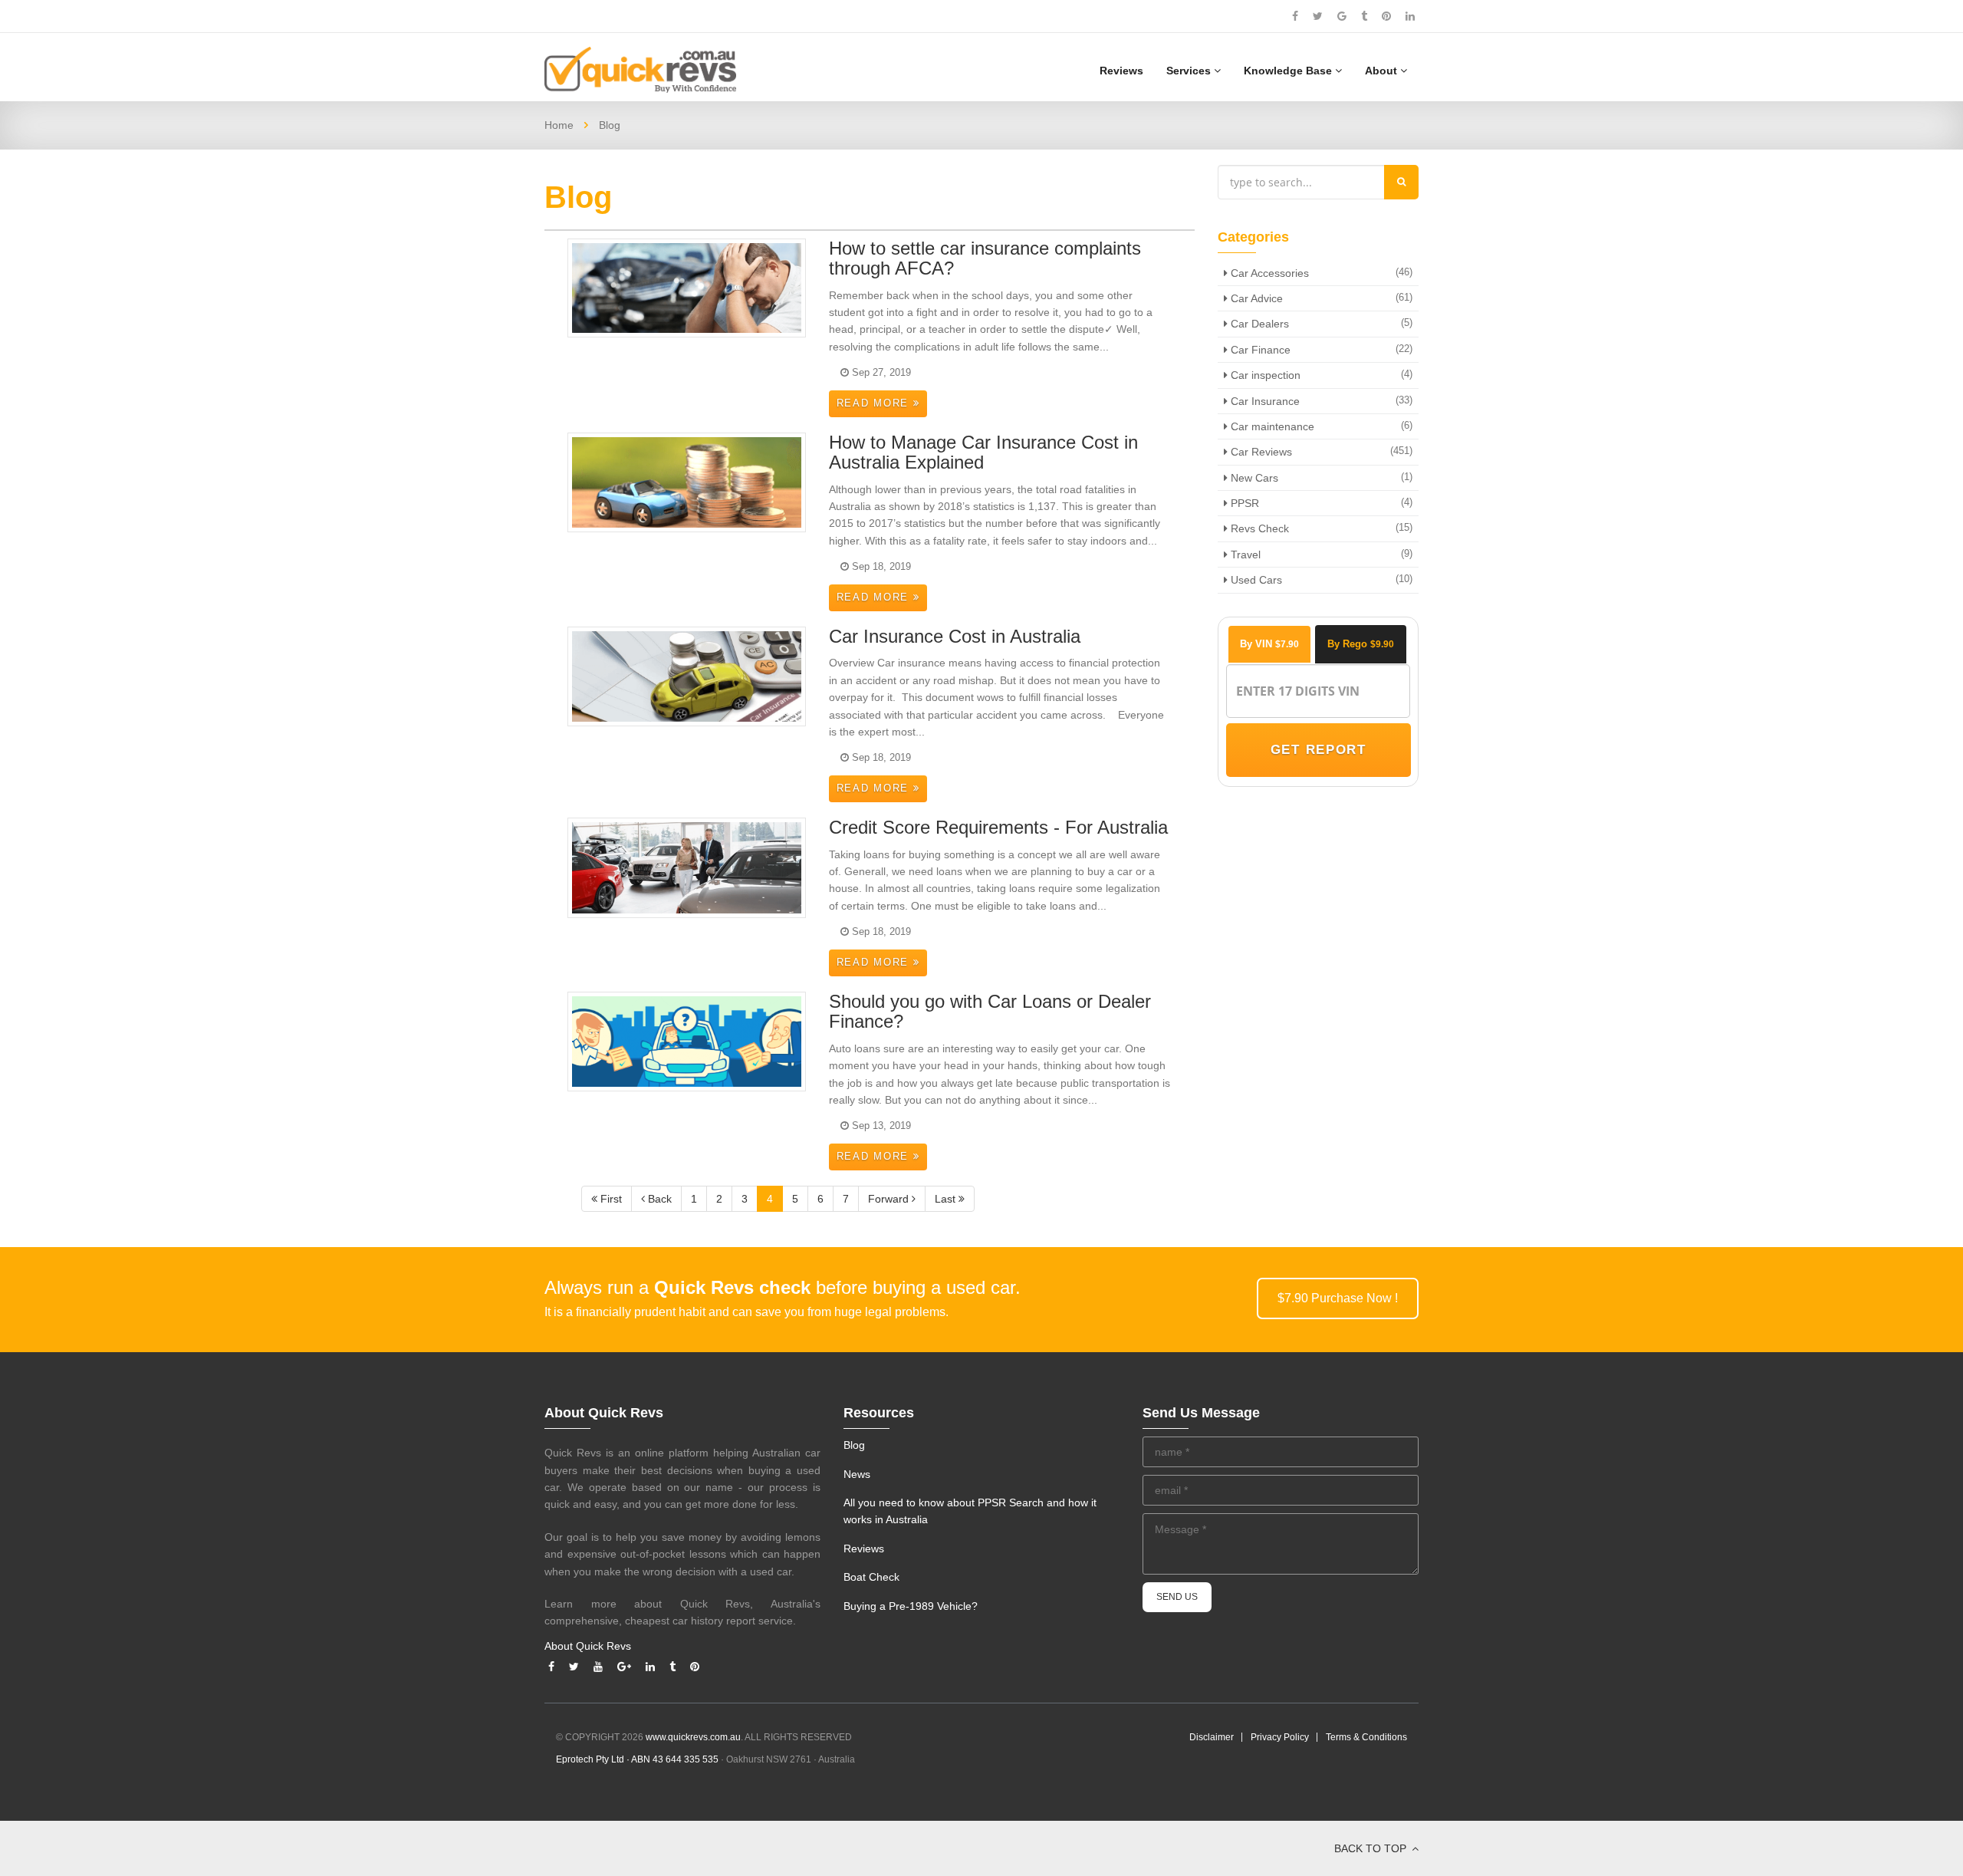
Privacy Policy (1280, 1737)
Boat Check (871, 1577)
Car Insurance (1264, 401)
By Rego (1361, 644)
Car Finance (1259, 350)
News (857, 1474)
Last (947, 1199)
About (1383, 71)
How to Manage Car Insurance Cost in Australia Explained (983, 452)
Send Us (1177, 1597)
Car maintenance (1271, 426)
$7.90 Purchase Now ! (1338, 1298)
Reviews (1121, 71)
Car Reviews (1260, 452)
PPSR (1243, 503)
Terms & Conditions (1366, 1737)
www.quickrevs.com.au (693, 1737)
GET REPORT (1318, 750)
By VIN (1269, 644)
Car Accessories (1268, 273)
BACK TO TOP (1372, 1848)
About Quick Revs (588, 1646)
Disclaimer (1212, 1737)
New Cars (1253, 478)
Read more (875, 403)
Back (658, 1199)
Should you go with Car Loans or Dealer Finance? (990, 1011)
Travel (1244, 555)
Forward (890, 1199)
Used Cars (1255, 580)
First (610, 1199)
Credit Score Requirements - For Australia (998, 827)
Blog (854, 1445)
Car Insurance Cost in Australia (955, 636)
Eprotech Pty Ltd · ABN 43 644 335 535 (637, 1759)
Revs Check (1258, 528)
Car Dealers (1258, 324)
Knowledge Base (1289, 71)
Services (1190, 71)
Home (559, 125)
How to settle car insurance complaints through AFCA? (985, 258)
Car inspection (1264, 375)
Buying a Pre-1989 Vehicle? (911, 1606)
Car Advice (1255, 298)
